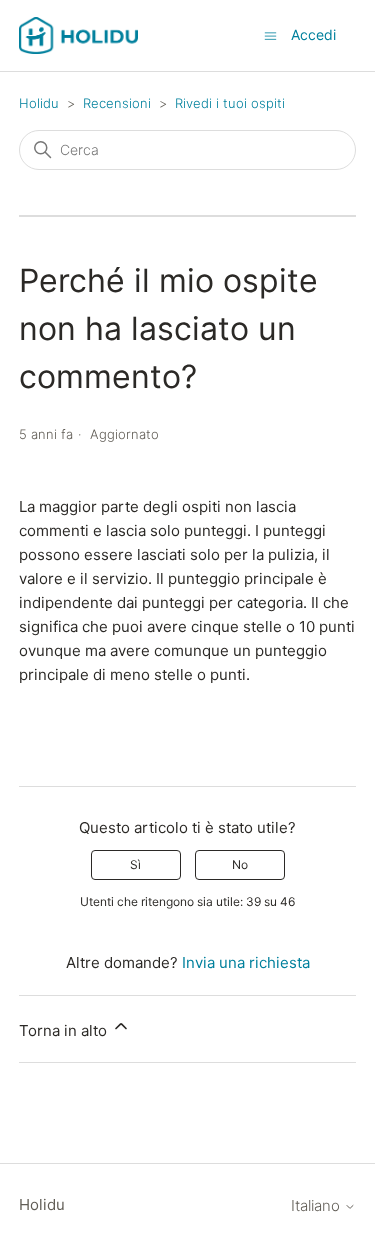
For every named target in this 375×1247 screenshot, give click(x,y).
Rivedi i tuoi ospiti (230, 103)
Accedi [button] (313, 34)
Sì (135, 864)
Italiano (317, 1205)
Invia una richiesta (246, 962)
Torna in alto (65, 1030)
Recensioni (117, 103)
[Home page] (79, 35)
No (240, 864)
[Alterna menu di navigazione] (270, 34)
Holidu (39, 103)
